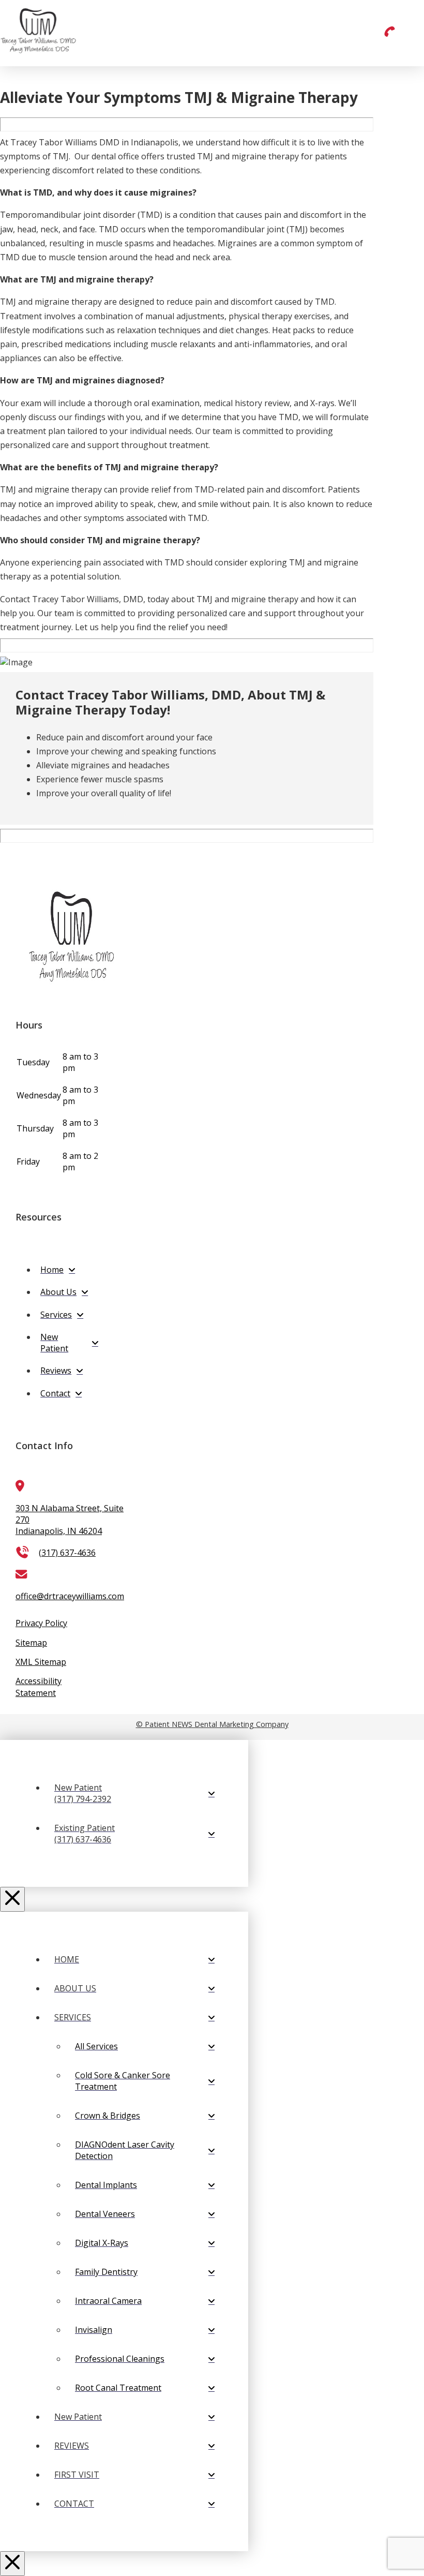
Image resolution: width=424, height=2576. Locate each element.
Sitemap (31, 1643)
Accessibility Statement (39, 1687)
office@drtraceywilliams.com (70, 1596)
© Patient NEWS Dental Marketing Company (212, 1724)
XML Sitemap (41, 1662)
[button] (389, 35)
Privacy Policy (41, 1623)
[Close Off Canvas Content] (12, 1899)
